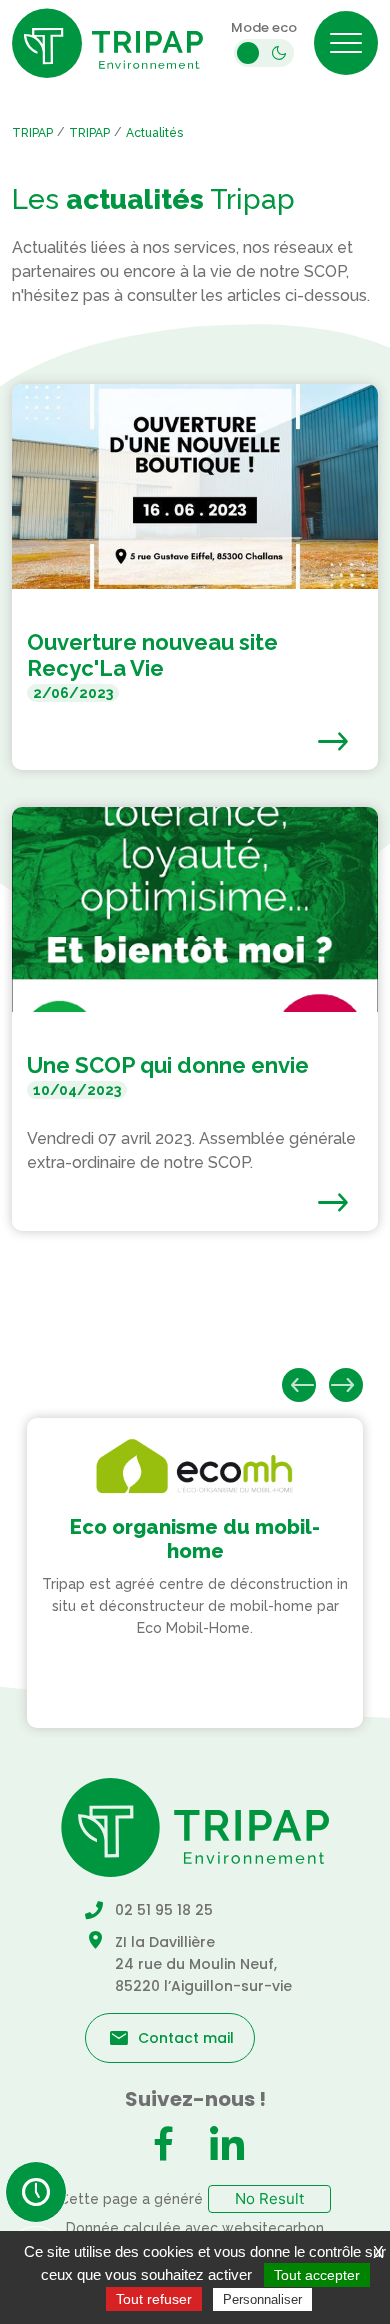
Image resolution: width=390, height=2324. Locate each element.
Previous (299, 1385)
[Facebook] (163, 2146)
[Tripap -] (107, 43)
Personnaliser (262, 2299)
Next (346, 1385)
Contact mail (186, 2038)
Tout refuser (154, 2299)
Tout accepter (317, 2275)
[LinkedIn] (227, 2146)
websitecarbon (273, 2228)
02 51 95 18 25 (164, 1910)
